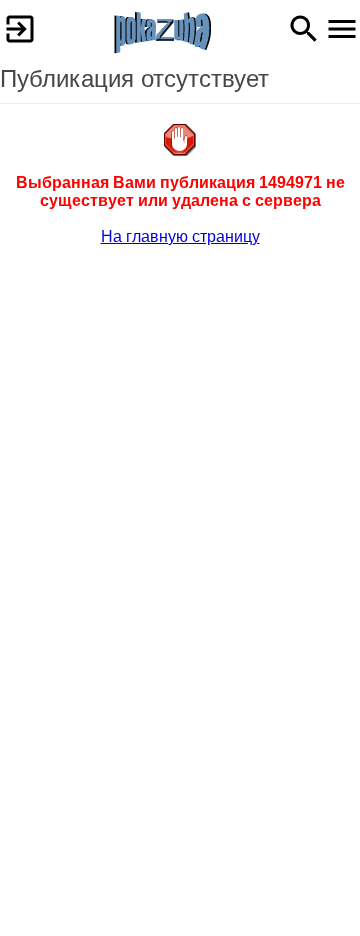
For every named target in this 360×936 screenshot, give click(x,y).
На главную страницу (180, 236)
